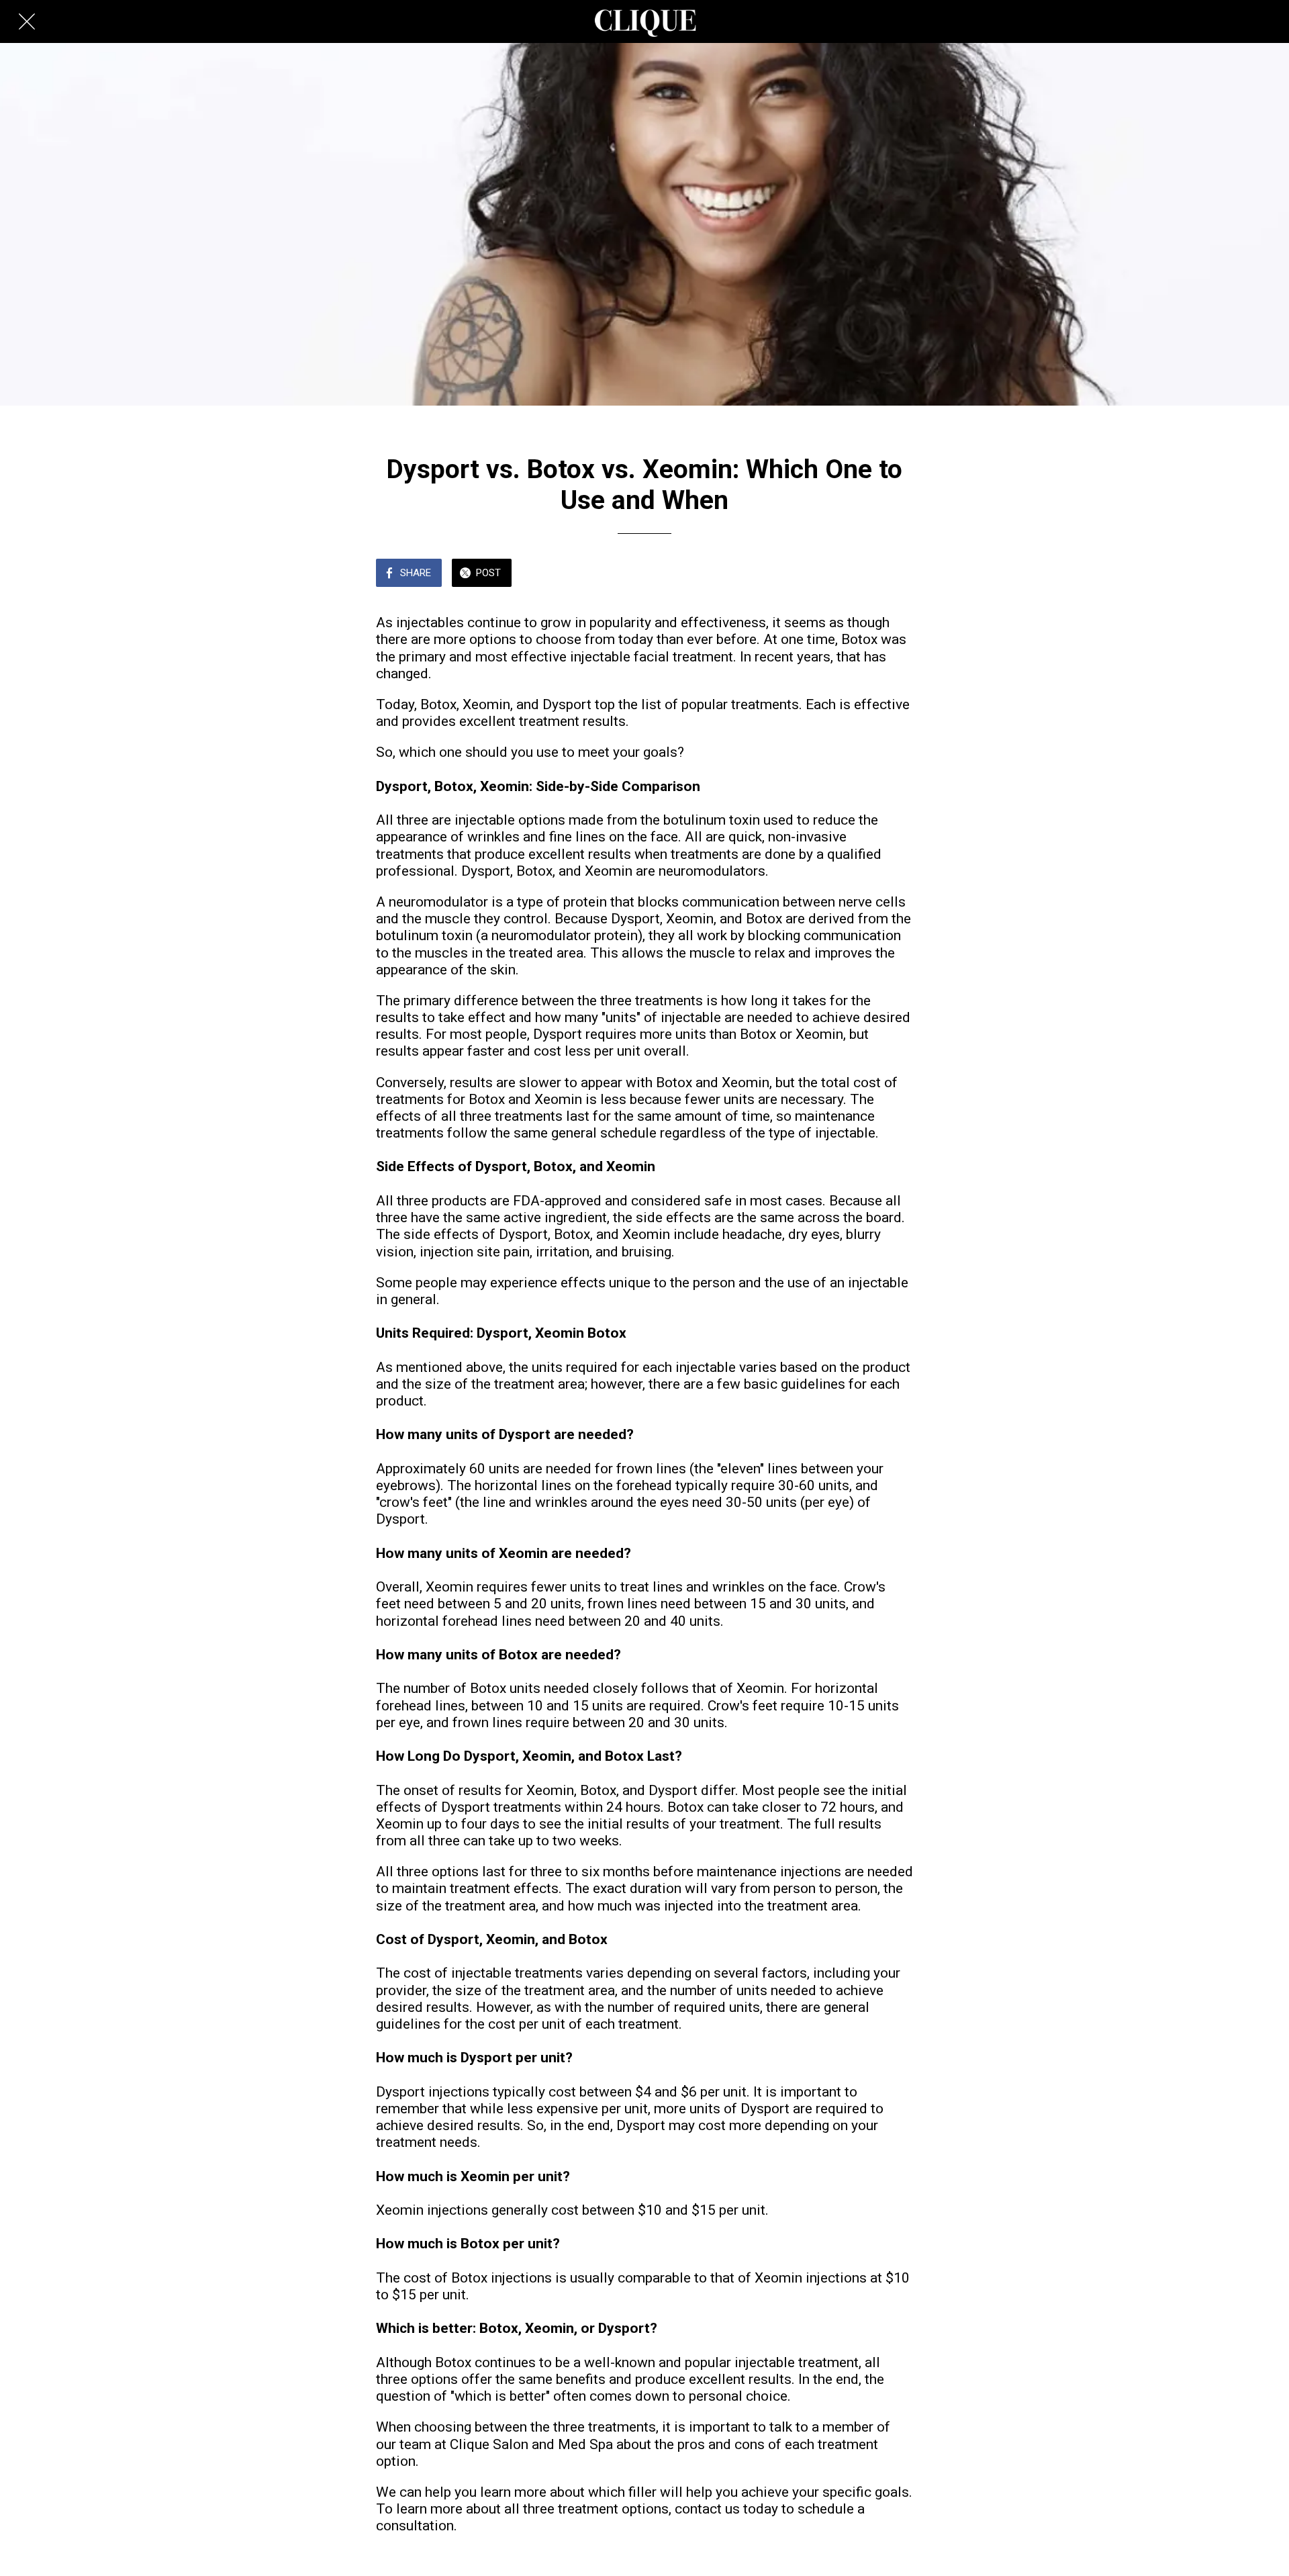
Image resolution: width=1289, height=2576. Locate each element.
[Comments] (897, 574)
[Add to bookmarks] (865, 574)
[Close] (27, 21)
